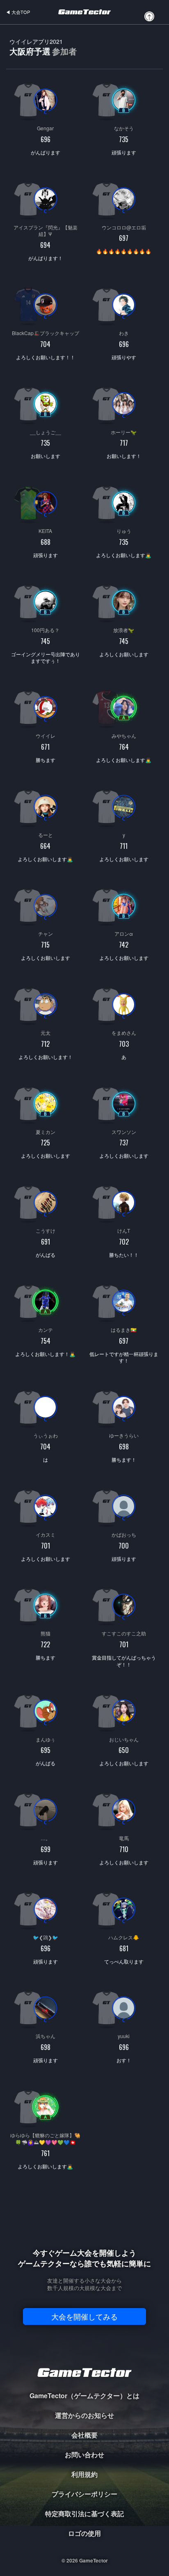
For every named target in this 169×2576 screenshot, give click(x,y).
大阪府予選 (43, 47)
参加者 (64, 51)
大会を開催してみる (84, 2316)
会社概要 (84, 2435)
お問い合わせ (84, 2455)
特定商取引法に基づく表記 (84, 2514)
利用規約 (84, 2474)
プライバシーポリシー (84, 2494)
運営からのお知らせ (84, 2415)
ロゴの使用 (84, 2533)
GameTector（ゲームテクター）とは (84, 2396)
